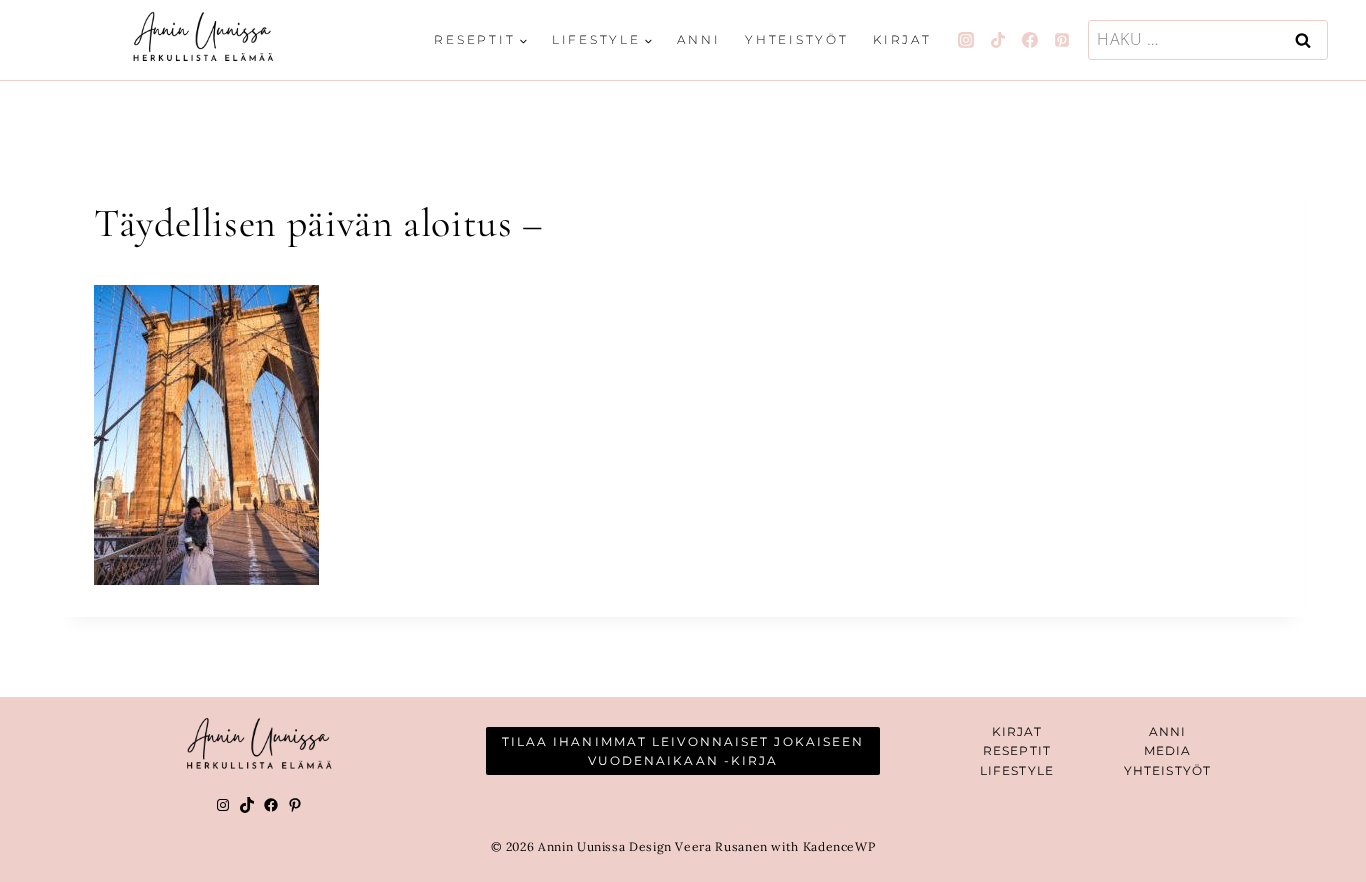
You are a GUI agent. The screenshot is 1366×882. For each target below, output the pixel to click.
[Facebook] (1030, 40)
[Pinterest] (1062, 40)
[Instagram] (966, 40)
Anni (698, 39)
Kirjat (902, 39)
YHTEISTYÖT (1167, 770)
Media (1168, 750)
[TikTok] (998, 40)
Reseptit (1017, 750)
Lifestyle (1017, 770)
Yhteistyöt (797, 39)
